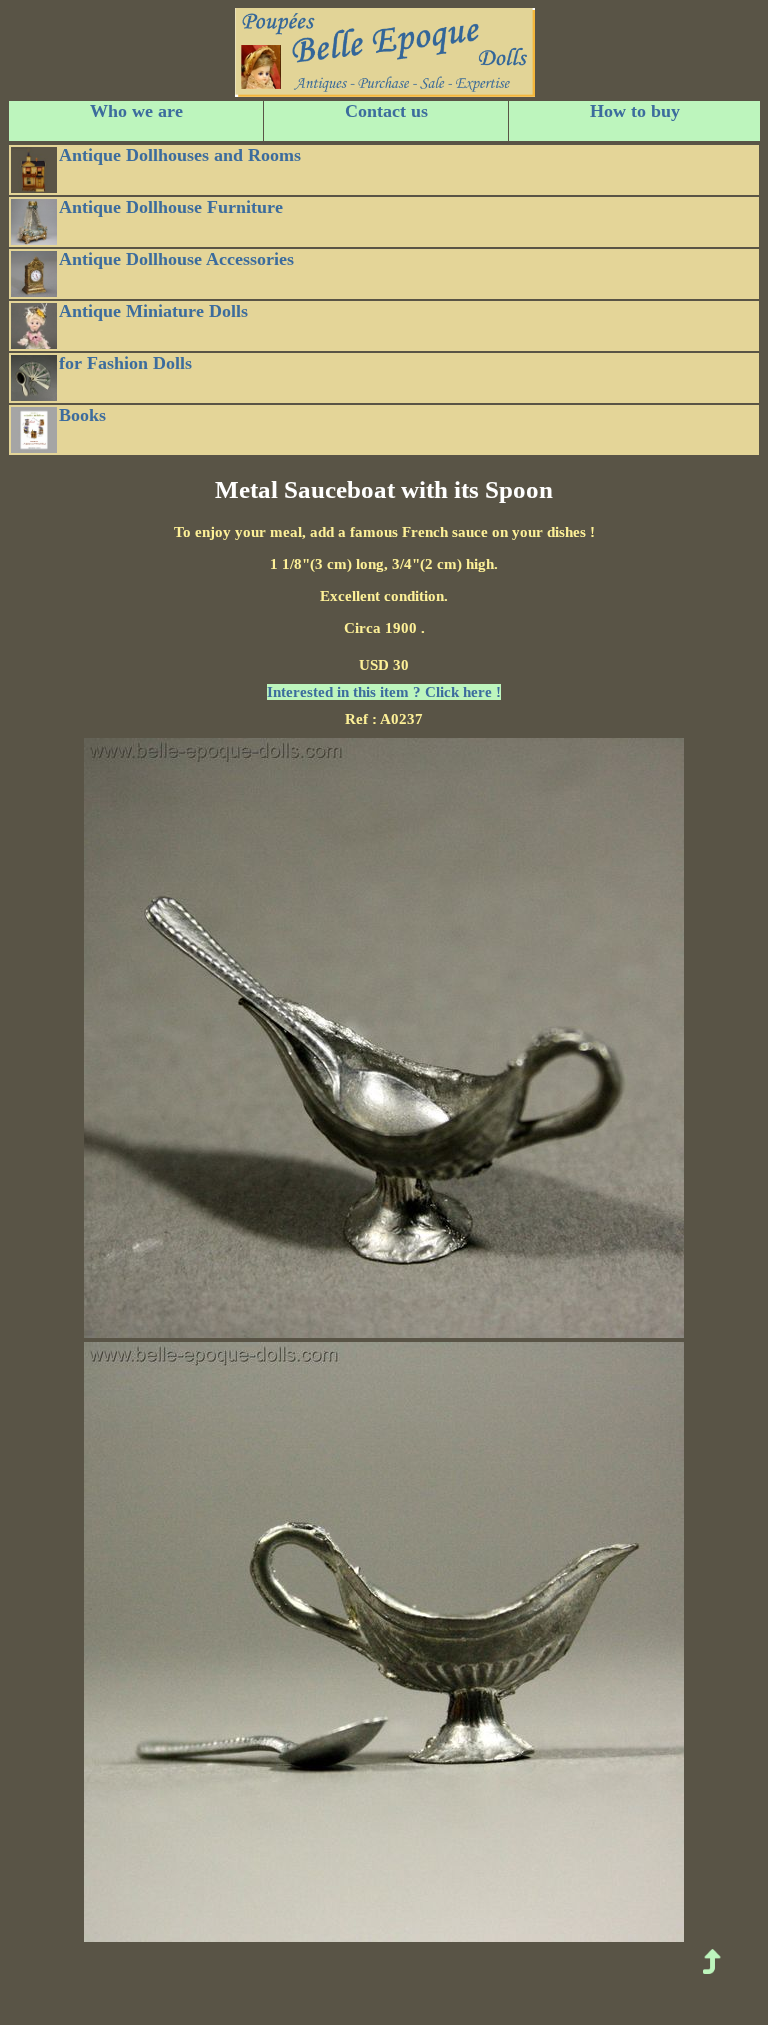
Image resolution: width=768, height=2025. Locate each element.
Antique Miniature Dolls (153, 311)
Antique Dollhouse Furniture (171, 207)
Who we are (136, 111)
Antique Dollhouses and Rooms (180, 155)
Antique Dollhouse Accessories (176, 259)
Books (82, 415)
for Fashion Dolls (125, 363)
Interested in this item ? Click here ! (384, 692)
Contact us (386, 111)
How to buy (635, 111)
